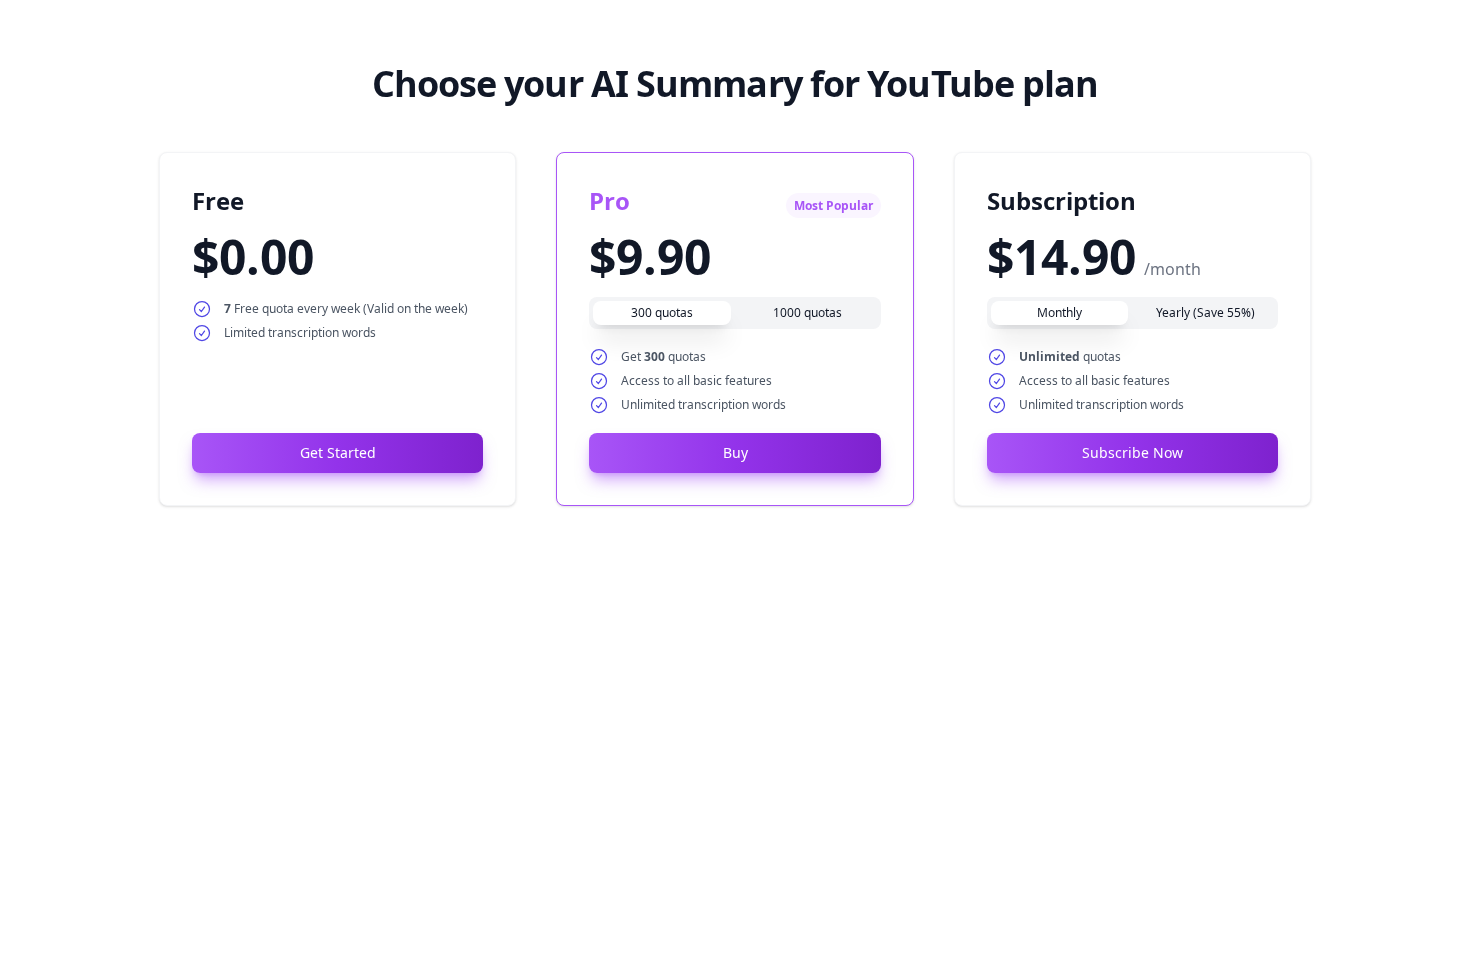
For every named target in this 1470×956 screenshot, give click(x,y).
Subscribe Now (1132, 452)
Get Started (338, 452)
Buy (735, 452)
